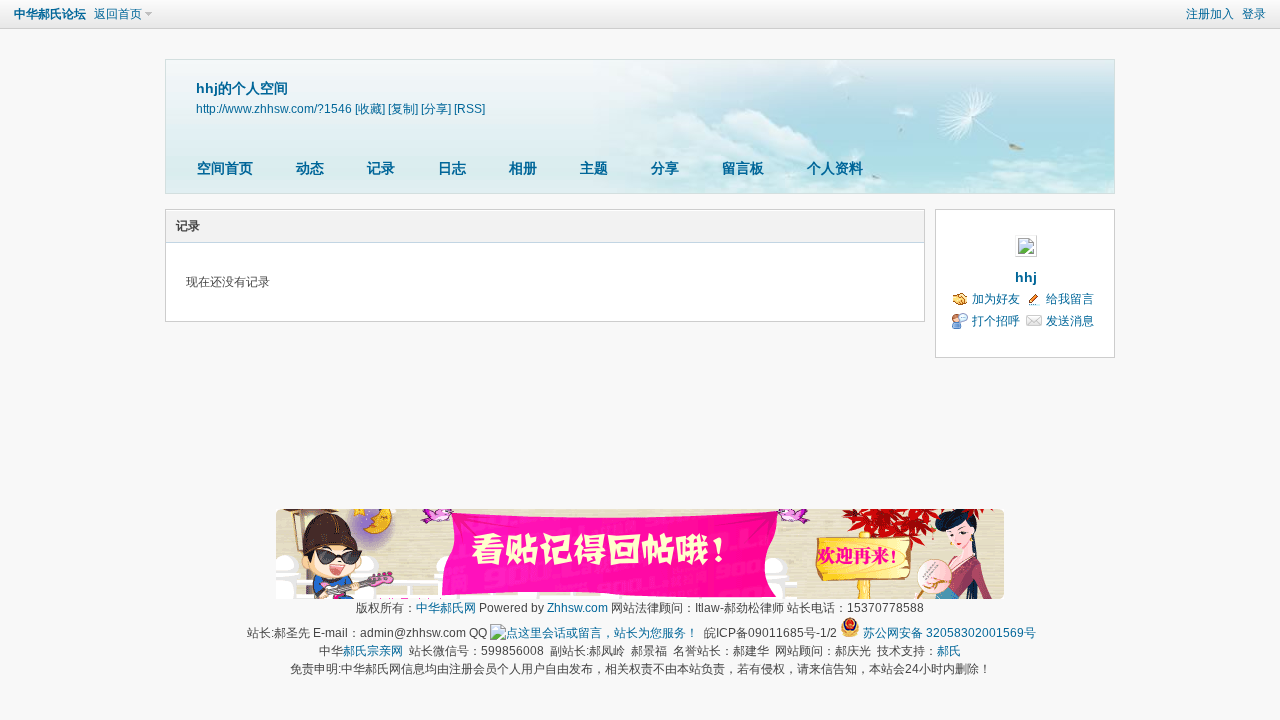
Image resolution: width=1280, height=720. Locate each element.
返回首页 (118, 14)
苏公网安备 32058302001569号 (949, 633)
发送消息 (1070, 321)
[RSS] (469, 108)
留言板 (743, 168)
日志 (452, 168)
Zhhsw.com (577, 608)
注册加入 (1210, 14)
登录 (1254, 14)
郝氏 (949, 651)
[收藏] (370, 108)
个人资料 (835, 168)
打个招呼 (996, 321)
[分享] (436, 108)
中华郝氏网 (446, 608)
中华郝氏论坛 (50, 14)
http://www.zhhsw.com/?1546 (274, 108)
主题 (594, 168)
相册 (523, 168)
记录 (381, 168)
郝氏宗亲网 (373, 651)
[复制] (403, 108)
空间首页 (225, 168)
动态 (310, 168)
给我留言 (1070, 299)
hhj (1026, 277)
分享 (665, 168)
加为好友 (996, 299)
